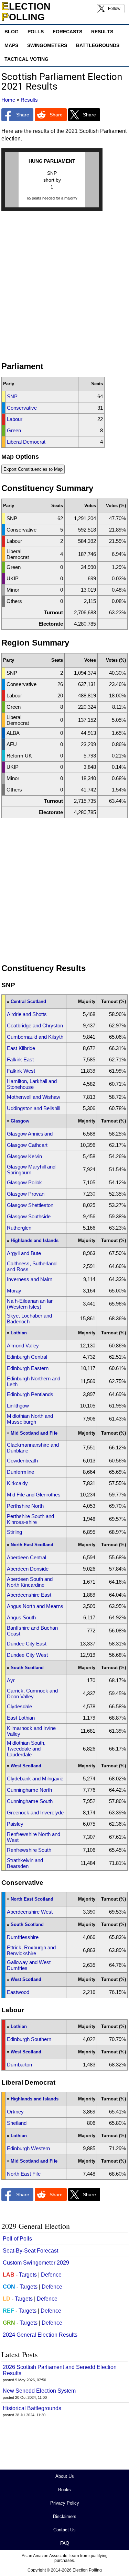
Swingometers (47, 45)
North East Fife (24, 2174)
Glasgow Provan (26, 1194)
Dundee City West (27, 1655)
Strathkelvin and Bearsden (25, 1863)
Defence (51, 2275)
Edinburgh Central (27, 1357)
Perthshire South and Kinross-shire (30, 1519)
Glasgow (20, 1121)
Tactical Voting (26, 59)
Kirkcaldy (17, 1483)
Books (64, 2490)
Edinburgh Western (28, 2148)
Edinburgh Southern (29, 2039)
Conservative (22, 408)
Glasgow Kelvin (24, 1156)
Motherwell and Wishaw (34, 1097)
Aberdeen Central (26, 1557)
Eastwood (18, 1992)
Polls (36, 32)
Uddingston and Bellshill (34, 1108)
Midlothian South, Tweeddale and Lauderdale (26, 1749)
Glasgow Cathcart (27, 1145)
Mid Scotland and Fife (34, 1433)
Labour (15, 419)
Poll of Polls (17, 2239)
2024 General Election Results (40, 2335)
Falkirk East (20, 1059)
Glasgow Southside (29, 1216)
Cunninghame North (29, 1790)
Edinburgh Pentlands (30, 1394)
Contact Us (64, 2530)
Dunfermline (20, 1472)
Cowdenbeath (22, 1461)
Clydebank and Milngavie (35, 1779)
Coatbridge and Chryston (35, 1025)
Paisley (15, 1824)
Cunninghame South (30, 1801)
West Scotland (26, 1766)
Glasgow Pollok (24, 1182)
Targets (28, 2275)
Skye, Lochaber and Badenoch (29, 1319)
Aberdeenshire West (30, 1912)
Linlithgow (18, 1406)
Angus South (21, 1617)
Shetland (17, 2123)
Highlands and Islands (35, 1240)
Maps (11, 45)
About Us (65, 2476)
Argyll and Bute (24, 1253)
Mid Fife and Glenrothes (34, 1495)
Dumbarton (19, 2065)
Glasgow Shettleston (30, 1205)
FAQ (65, 2543)
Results (102, 32)
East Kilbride (21, 1048)
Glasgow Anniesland (30, 1134)
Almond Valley (23, 1346)
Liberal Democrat (26, 442)
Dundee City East (27, 1644)
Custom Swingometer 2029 (36, 2263)
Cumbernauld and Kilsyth (35, 1037)
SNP (12, 396)
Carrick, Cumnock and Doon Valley (32, 1694)
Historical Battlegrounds (32, 2408)
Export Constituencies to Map (33, 469)
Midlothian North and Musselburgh (30, 1419)
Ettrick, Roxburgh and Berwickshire (31, 1950)
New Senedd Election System (39, 2391)
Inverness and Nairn (30, 1279)
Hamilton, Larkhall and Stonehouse (32, 1084)
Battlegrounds (98, 45)
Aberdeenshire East (29, 1595)
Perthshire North (25, 1506)
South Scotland (27, 1668)
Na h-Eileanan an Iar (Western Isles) (30, 1304)
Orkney (15, 2112)
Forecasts (67, 32)
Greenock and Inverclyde (35, 1813)
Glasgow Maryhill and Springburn (31, 1170)
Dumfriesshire (23, 1937)
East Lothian (21, 1718)
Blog (12, 32)
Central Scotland (28, 1001)
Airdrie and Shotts (27, 1014)
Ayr (11, 1680)
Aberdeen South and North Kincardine (30, 1582)
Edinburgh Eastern (28, 1368)
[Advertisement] (64, 289)
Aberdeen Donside (28, 1569)
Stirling (14, 1532)
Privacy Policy (65, 2503)
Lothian (19, 1333)
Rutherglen (19, 1228)
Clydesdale (19, 1706)
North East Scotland (32, 1545)
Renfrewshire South (29, 1850)
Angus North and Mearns (35, 1606)
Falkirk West (21, 1071)
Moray (14, 1291)
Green (14, 430)
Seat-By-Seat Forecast (30, 2251)
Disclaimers (65, 2516)
